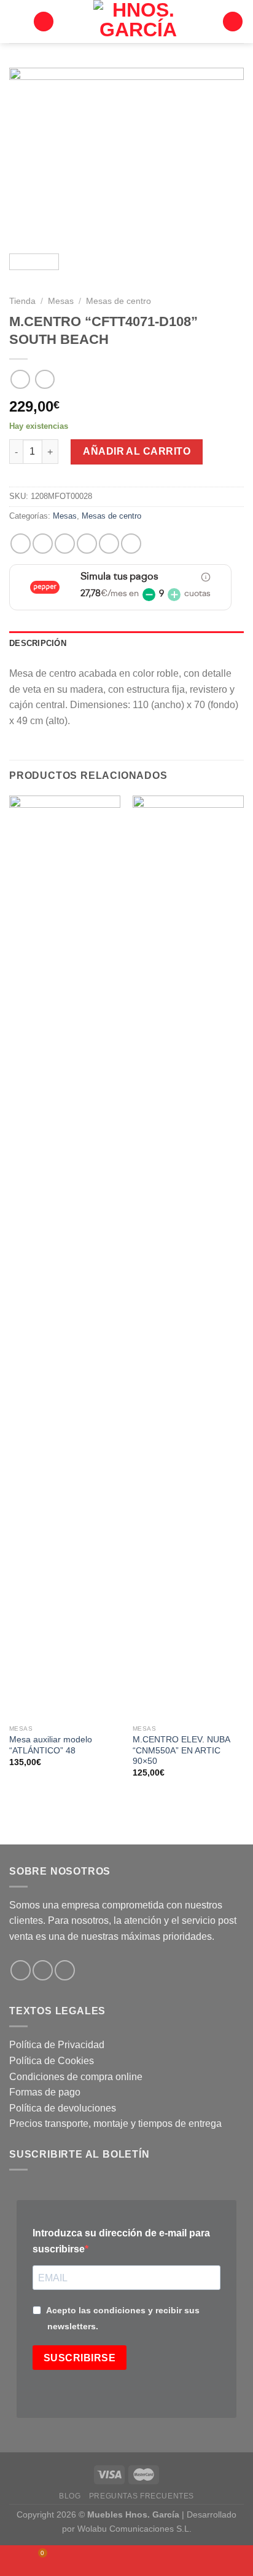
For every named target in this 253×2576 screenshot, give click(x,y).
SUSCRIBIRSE (80, 2358)
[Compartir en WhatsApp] (21, 544)
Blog (70, 2496)
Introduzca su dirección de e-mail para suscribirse (121, 2241)
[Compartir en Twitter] (65, 544)
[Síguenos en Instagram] (43, 1970)
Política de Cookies (52, 2061)
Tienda (22, 301)
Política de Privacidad (57, 2045)
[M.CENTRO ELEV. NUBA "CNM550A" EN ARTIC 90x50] (188, 1257)
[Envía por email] (87, 544)
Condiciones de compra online (76, 2077)
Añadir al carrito (137, 451)
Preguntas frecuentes (142, 2496)
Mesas (61, 301)
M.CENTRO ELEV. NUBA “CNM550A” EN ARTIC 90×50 (181, 1750)
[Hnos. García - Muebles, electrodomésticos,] (138, 22)
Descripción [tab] (38, 643)
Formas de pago (45, 2092)
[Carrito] (233, 22)
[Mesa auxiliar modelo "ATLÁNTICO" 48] (65, 1257)
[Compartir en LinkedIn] (131, 544)
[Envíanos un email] (65, 1970)
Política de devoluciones (63, 2108)
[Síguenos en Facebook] (21, 1970)
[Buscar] (44, 22)
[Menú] (17, 21)
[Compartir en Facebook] (43, 544)
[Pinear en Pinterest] (109, 544)
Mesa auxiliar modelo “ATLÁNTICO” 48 (51, 1745)
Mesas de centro (119, 301)
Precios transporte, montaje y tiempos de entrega (115, 2123)
